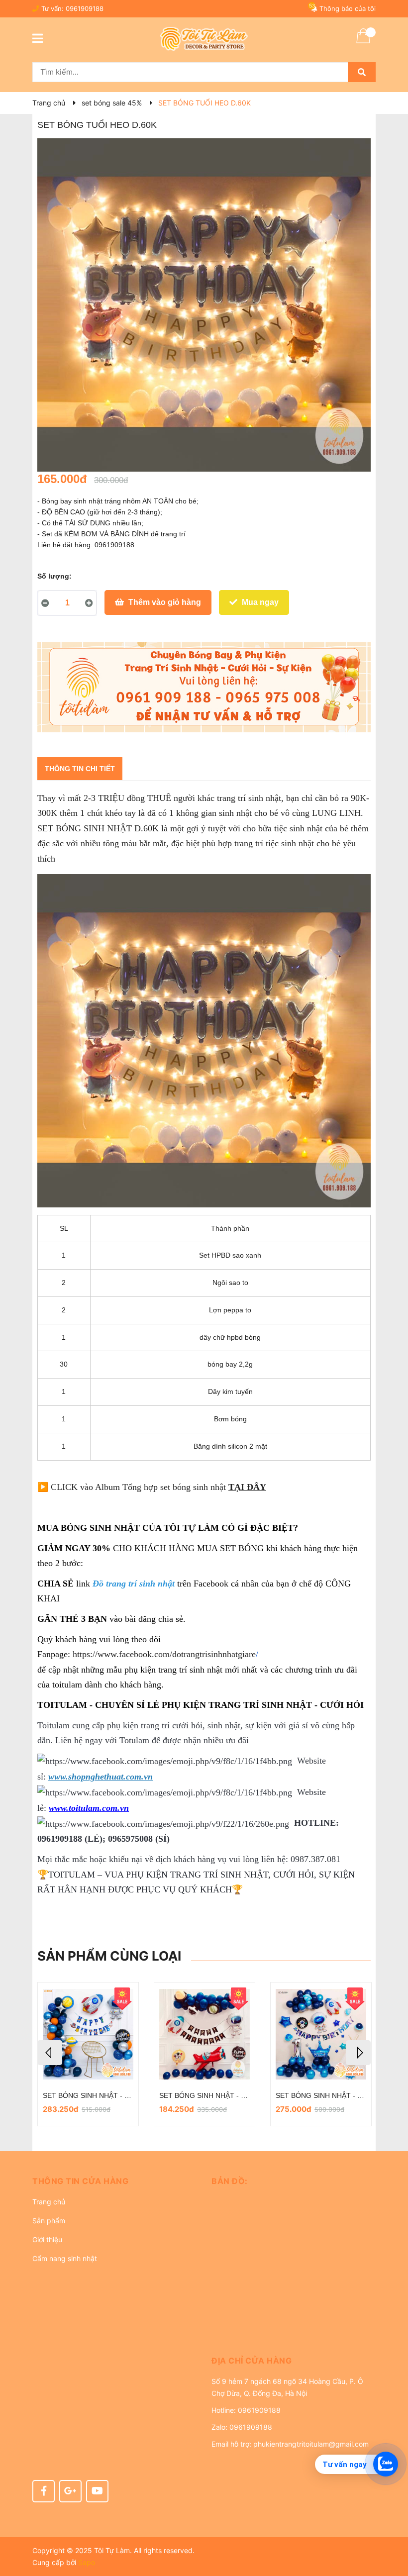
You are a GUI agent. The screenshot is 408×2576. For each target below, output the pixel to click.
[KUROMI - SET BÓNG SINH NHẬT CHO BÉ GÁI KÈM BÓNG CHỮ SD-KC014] (204, 2034)
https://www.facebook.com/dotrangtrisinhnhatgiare (164, 1654)
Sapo (87, 2562)
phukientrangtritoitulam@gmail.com (311, 2444)
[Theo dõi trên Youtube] (97, 2491)
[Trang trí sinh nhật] (204, 687)
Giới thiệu (47, 2239)
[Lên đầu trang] (391, 2529)
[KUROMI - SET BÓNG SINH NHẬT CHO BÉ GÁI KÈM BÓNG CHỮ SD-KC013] (321, 2034)
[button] (114, 2181)
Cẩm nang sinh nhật (65, 2258)
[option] (88, 2054)
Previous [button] (50, 2053)
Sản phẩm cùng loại (109, 1956)
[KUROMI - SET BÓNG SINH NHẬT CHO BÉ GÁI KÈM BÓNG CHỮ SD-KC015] (88, 2034)
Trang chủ (49, 2202)
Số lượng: (54, 576)
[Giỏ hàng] (363, 42)
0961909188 (85, 8)
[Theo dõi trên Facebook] (44, 2491)
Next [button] (358, 2053)
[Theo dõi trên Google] (70, 2491)
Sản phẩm (49, 2221)
